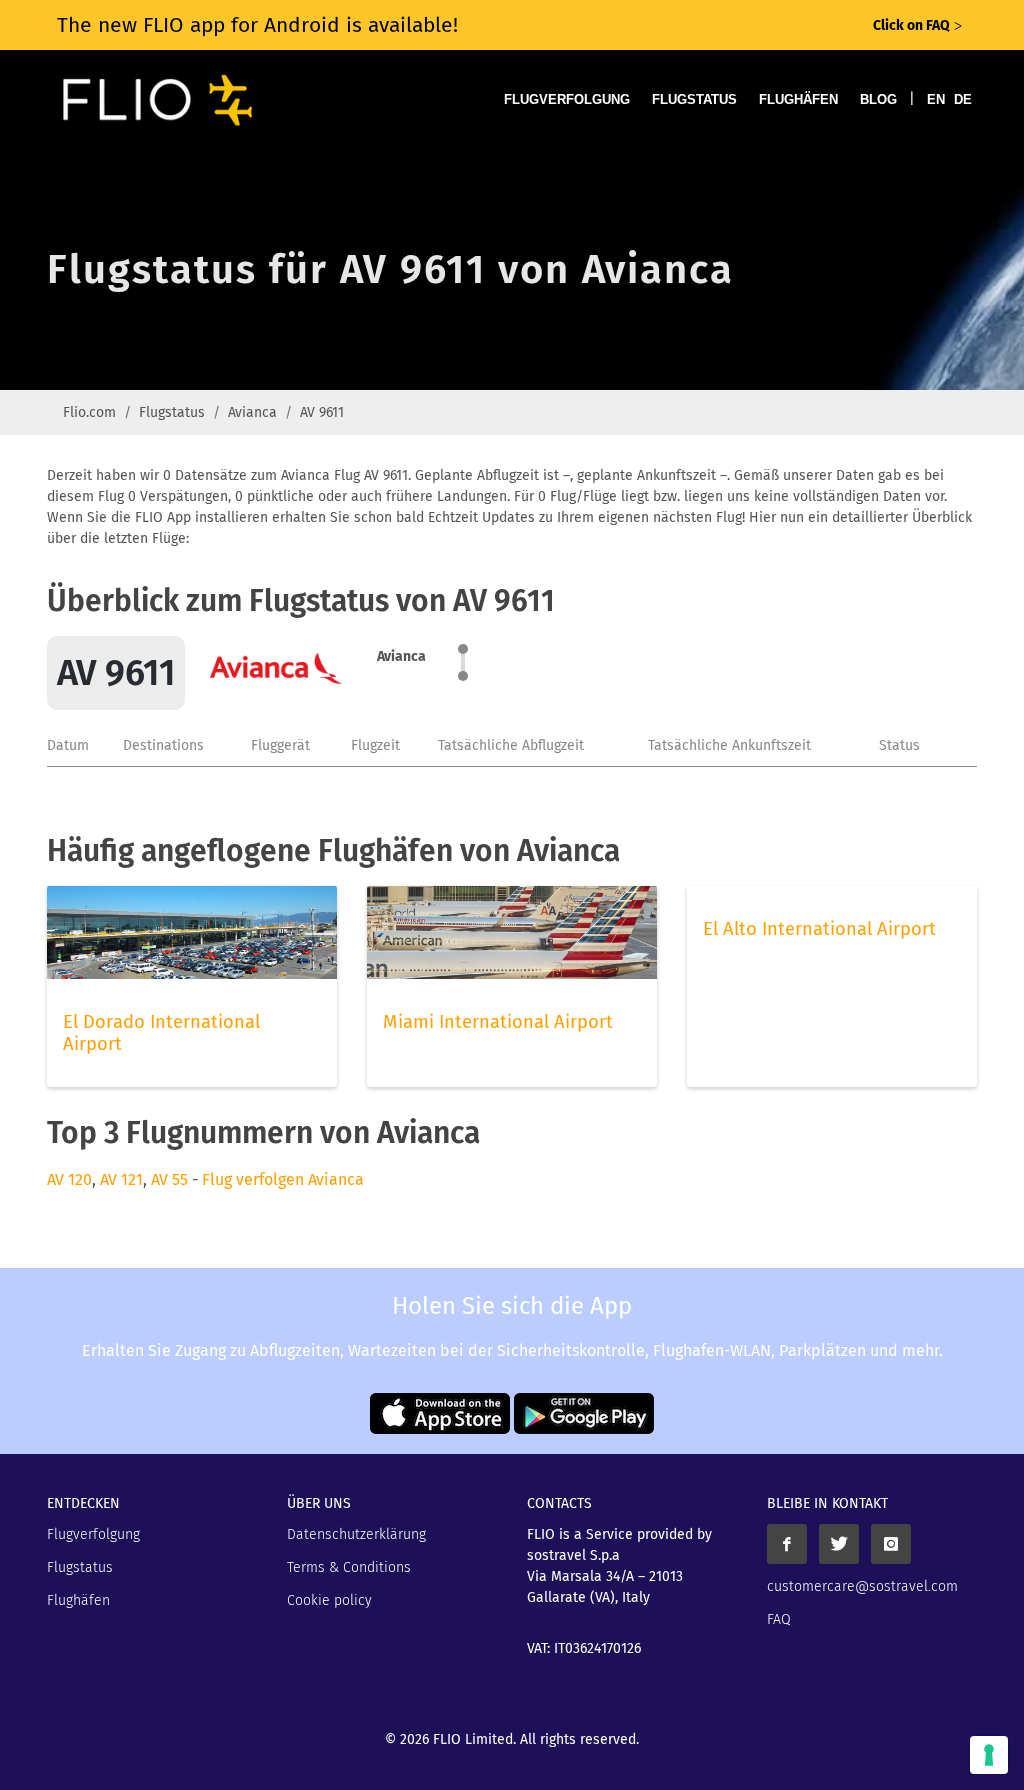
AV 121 (121, 1179)
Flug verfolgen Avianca (283, 1179)
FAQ (779, 1619)
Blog (878, 99)
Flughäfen (798, 99)
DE (963, 99)
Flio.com (89, 412)
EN (936, 99)
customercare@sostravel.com (862, 1586)
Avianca (252, 412)
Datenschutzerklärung (356, 1534)
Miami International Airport (498, 1022)
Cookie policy (329, 1600)
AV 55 (169, 1179)
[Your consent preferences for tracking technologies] (989, 1755)
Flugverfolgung (567, 99)
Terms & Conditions (349, 1567)
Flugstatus (694, 99)
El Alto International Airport (819, 929)
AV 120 (69, 1179)
